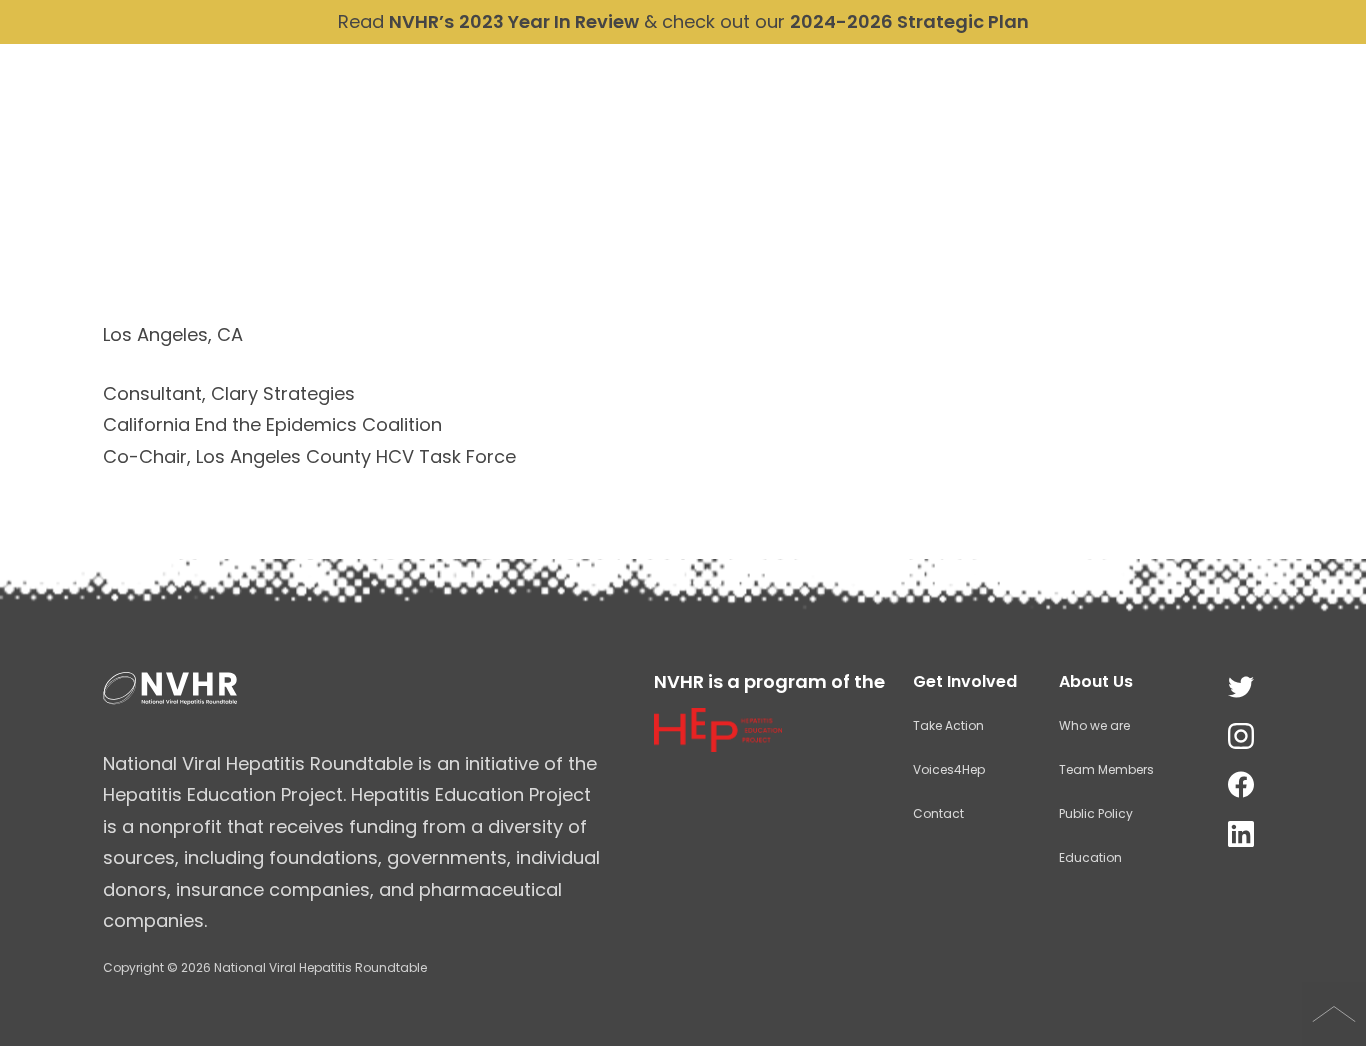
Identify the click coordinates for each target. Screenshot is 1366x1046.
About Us (918, 122)
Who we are (1094, 725)
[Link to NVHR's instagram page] (1241, 736)
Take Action (1259, 122)
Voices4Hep (949, 769)
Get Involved (965, 681)
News (1144, 122)
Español (1049, 76)
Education (1090, 857)
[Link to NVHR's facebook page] (1241, 785)
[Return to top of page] (1334, 1014)
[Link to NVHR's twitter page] (1241, 687)
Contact (1280, 76)
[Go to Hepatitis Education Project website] (718, 745)
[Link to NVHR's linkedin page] (1241, 834)
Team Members (1106, 769)
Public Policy (1096, 813)
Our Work (1041, 122)
